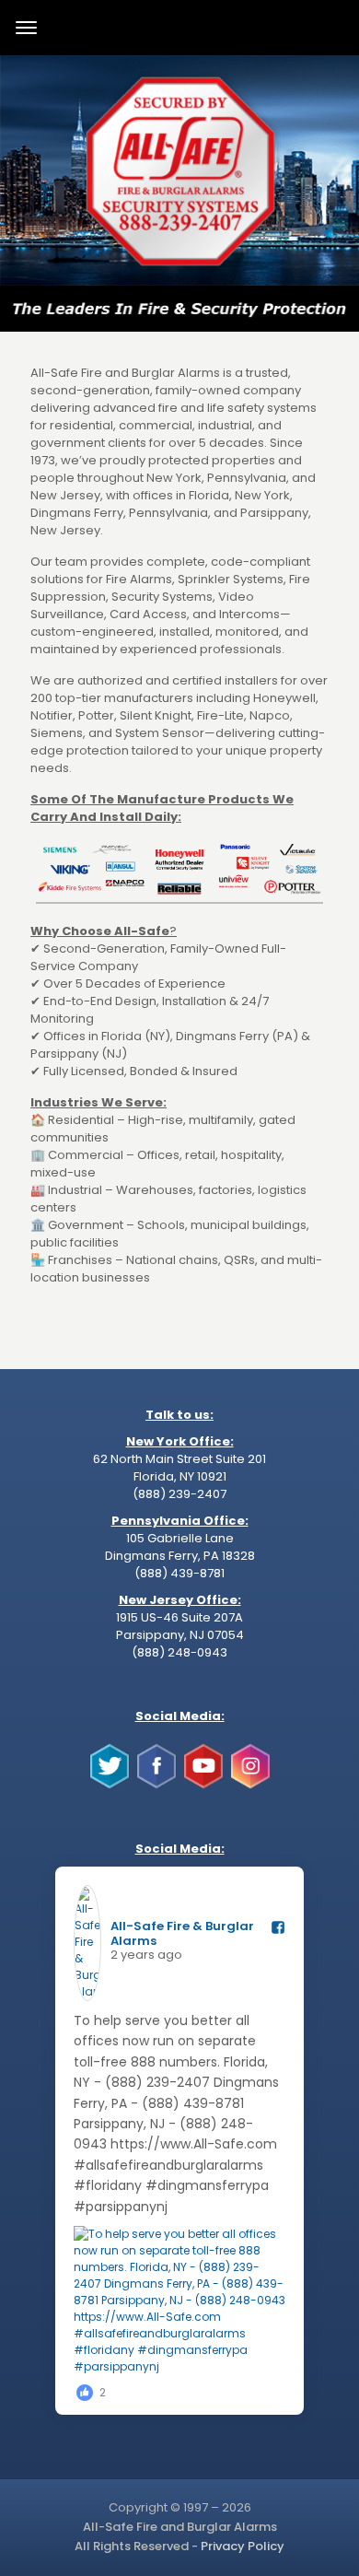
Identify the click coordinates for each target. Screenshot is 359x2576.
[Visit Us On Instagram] (250, 1785)
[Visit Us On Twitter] (109, 1785)
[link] (179, 170)
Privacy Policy (243, 2546)
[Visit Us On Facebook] (156, 1785)
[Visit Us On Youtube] (203, 1785)
